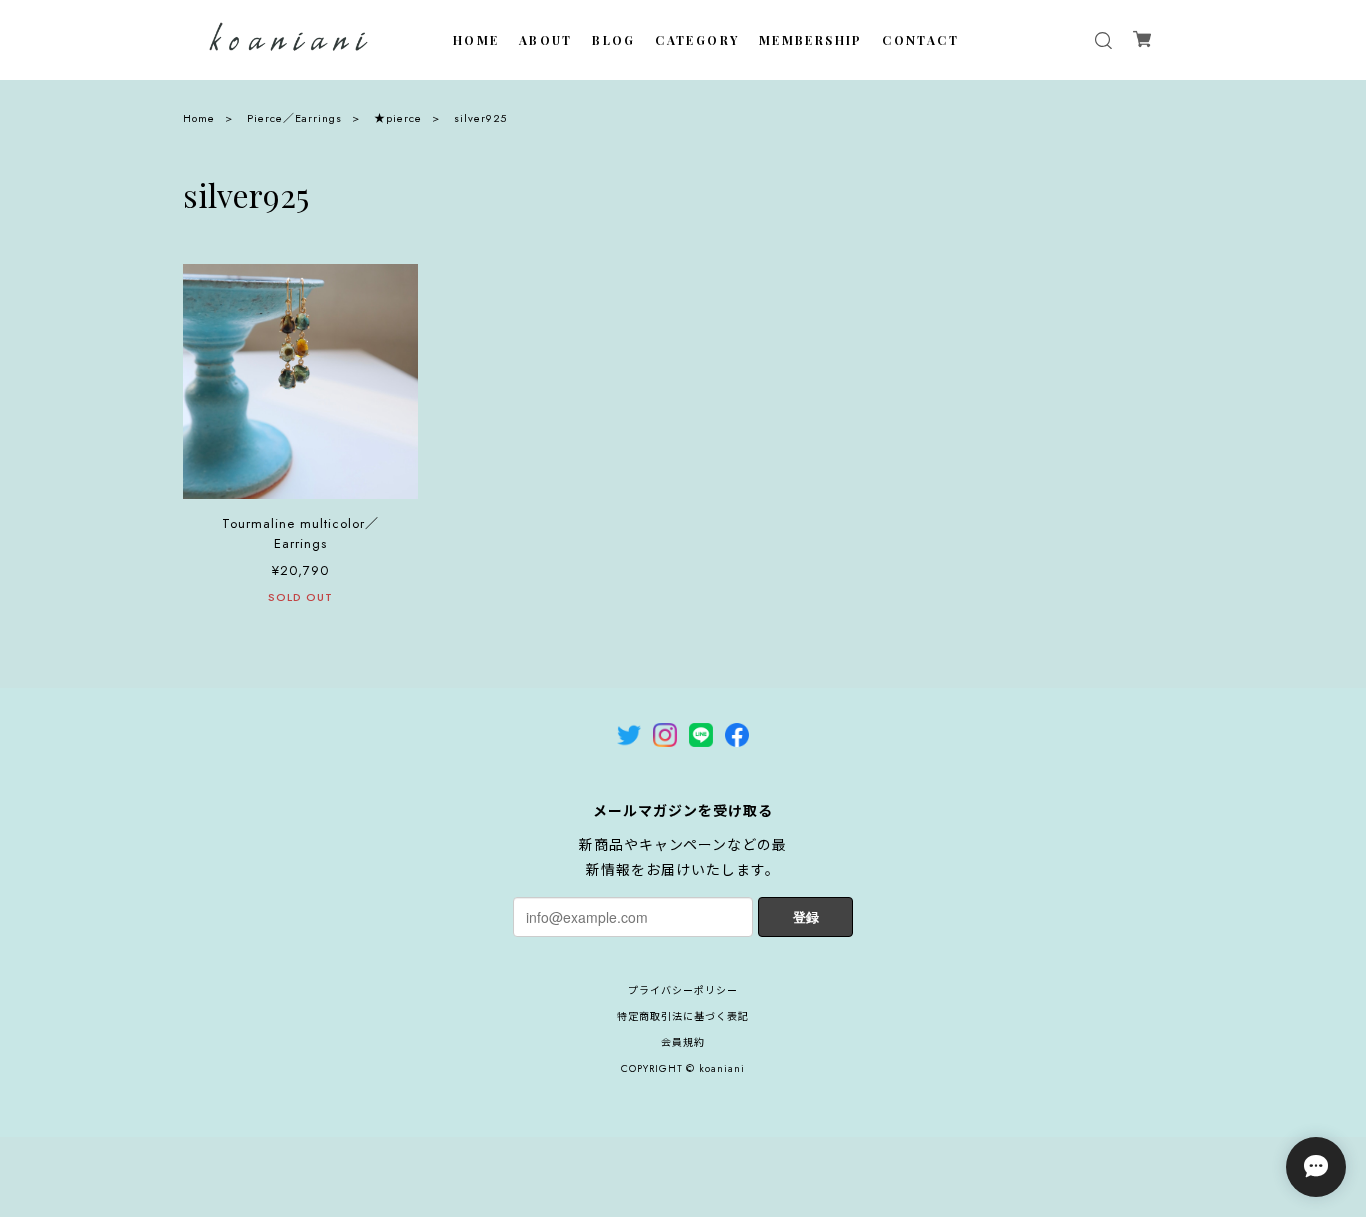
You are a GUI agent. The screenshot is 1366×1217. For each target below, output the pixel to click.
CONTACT (920, 40)
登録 (806, 916)
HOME (476, 40)
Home (199, 118)
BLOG (614, 40)
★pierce (398, 118)
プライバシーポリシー (683, 990)
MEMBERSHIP (811, 40)
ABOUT (546, 40)
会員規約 (683, 1042)
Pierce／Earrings (294, 118)
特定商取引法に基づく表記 (683, 1016)
